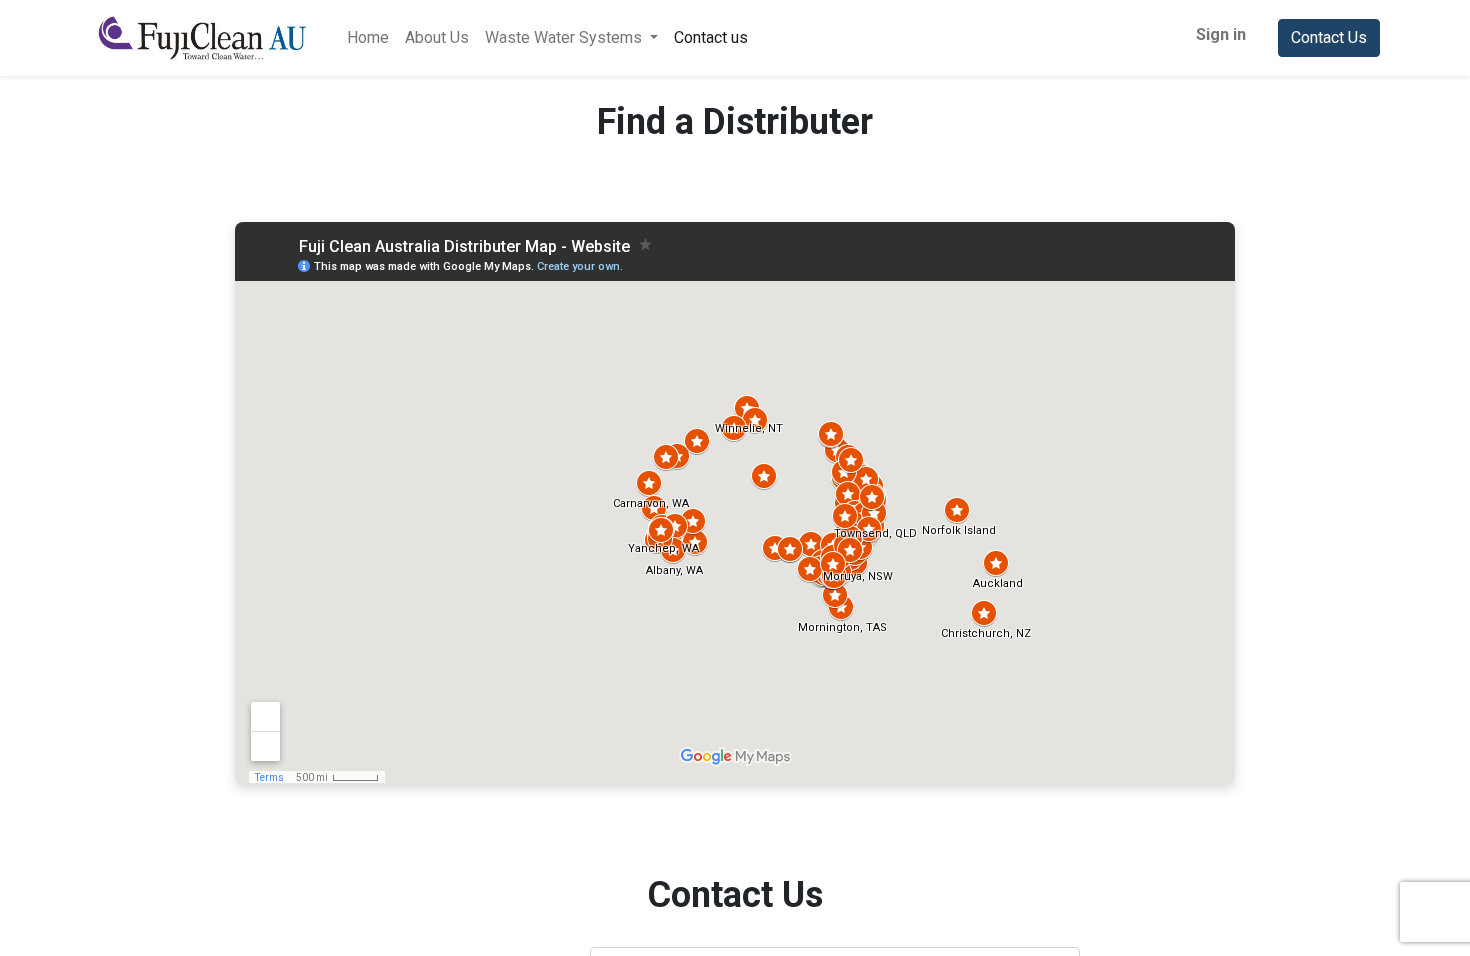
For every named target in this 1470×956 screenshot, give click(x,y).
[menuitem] (368, 38)
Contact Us (1329, 37)
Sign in (1221, 34)
